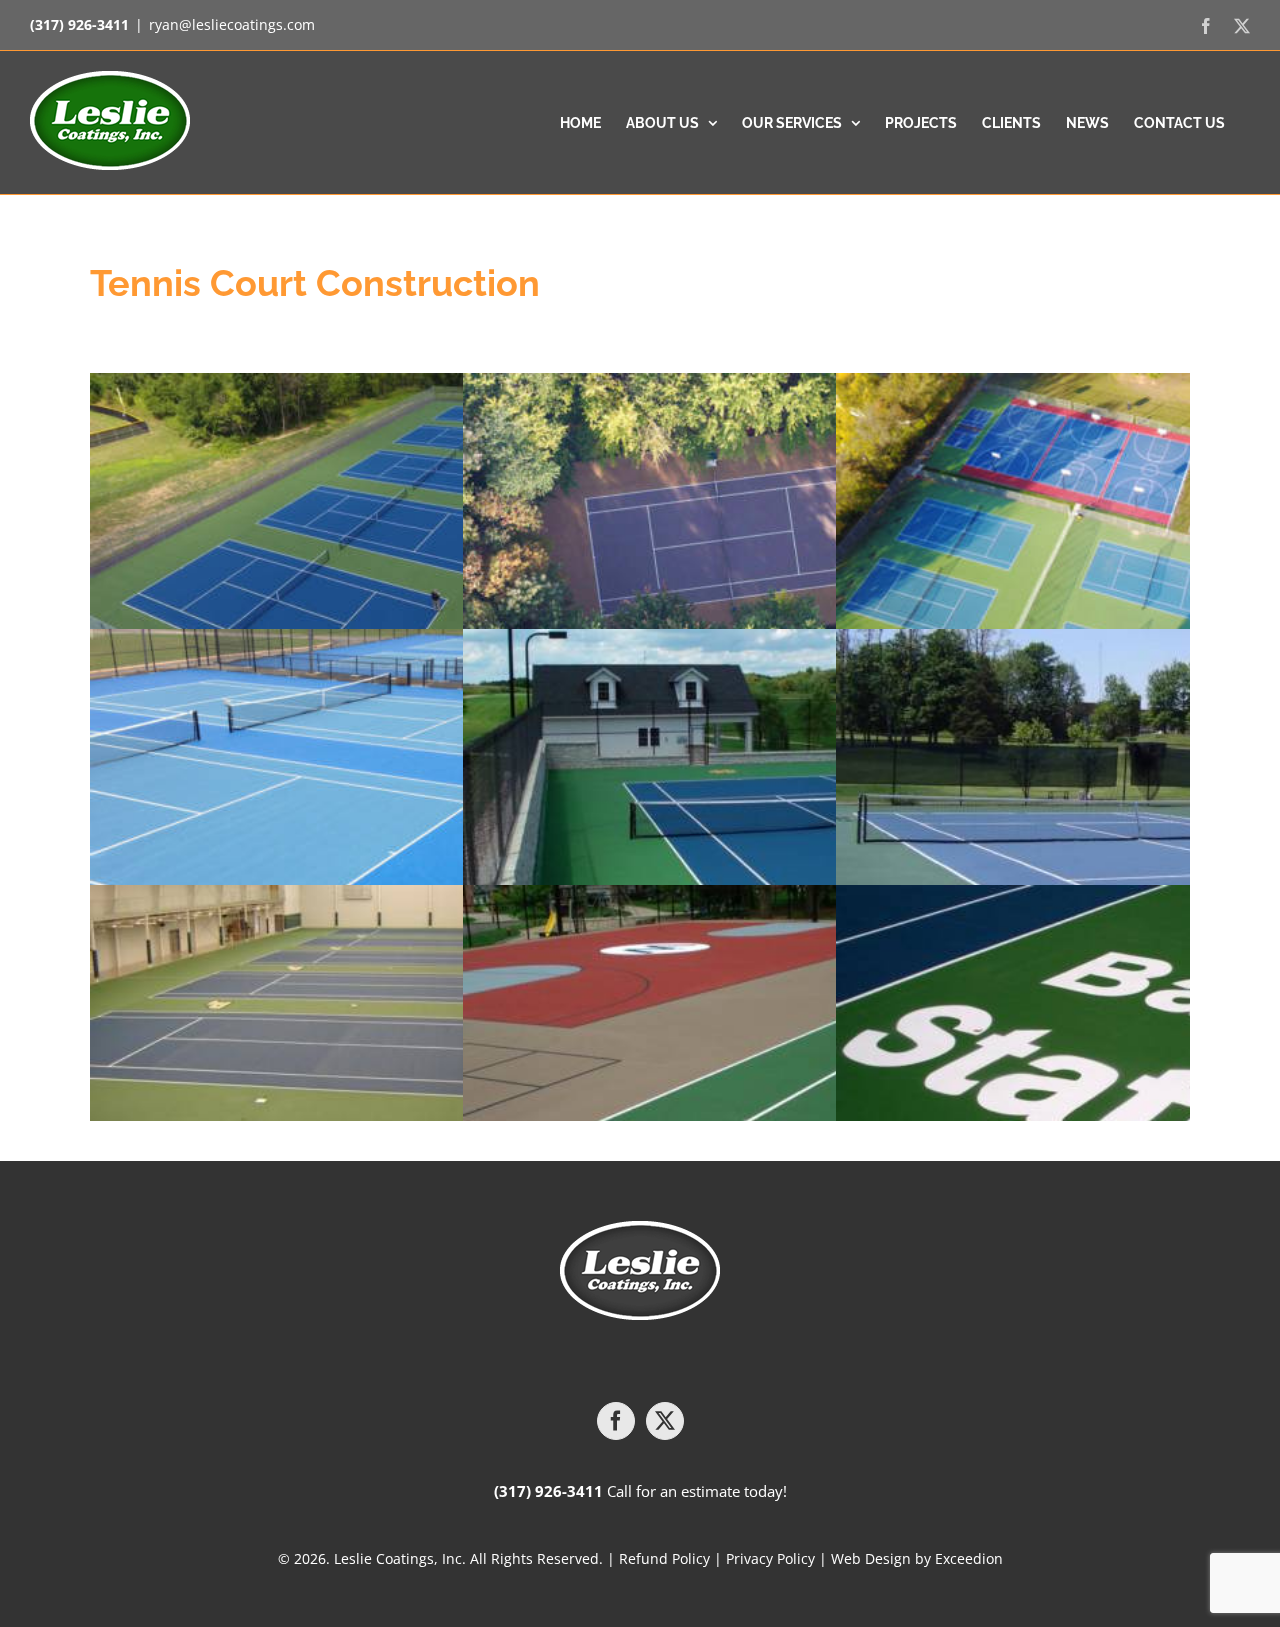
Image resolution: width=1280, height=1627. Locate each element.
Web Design (871, 1558)
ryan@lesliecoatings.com (232, 24)
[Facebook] (616, 1421)
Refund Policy (664, 1558)
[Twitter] (665, 1421)
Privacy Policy (770, 1558)
